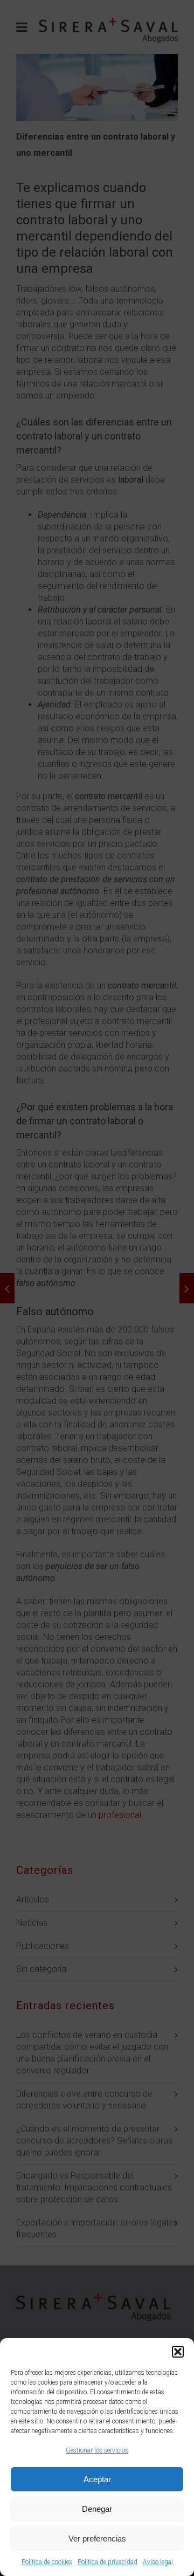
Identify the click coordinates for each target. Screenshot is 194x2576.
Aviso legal (158, 2562)
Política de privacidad (108, 2562)
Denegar (97, 2509)
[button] (178, 2352)
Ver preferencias (97, 2539)
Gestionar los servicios (97, 2450)
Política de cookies (47, 2562)
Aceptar (97, 2479)
